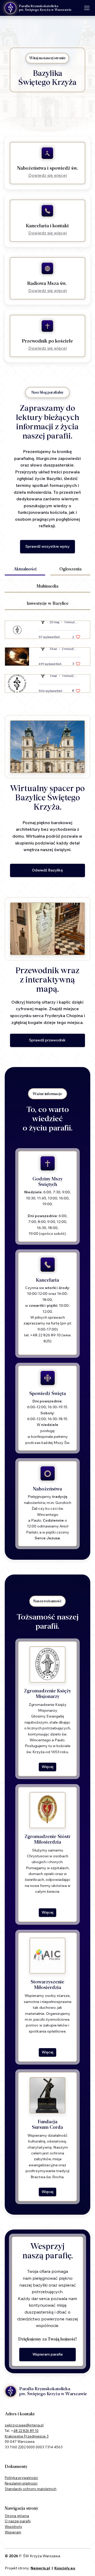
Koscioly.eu (65, 2568)
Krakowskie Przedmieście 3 (27, 2436)
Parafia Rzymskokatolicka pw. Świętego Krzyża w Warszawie (45, 8)
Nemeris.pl (40, 2568)
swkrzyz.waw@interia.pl (24, 2425)
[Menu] (87, 8)
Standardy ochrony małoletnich (31, 2489)
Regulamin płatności (21, 2483)
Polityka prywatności (21, 2478)
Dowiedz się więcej (47, 175)
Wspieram (13, 2532)
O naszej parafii (18, 2521)
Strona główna (17, 2516)
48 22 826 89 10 (26, 2431)
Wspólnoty (13, 2527)
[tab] (25, 569)
